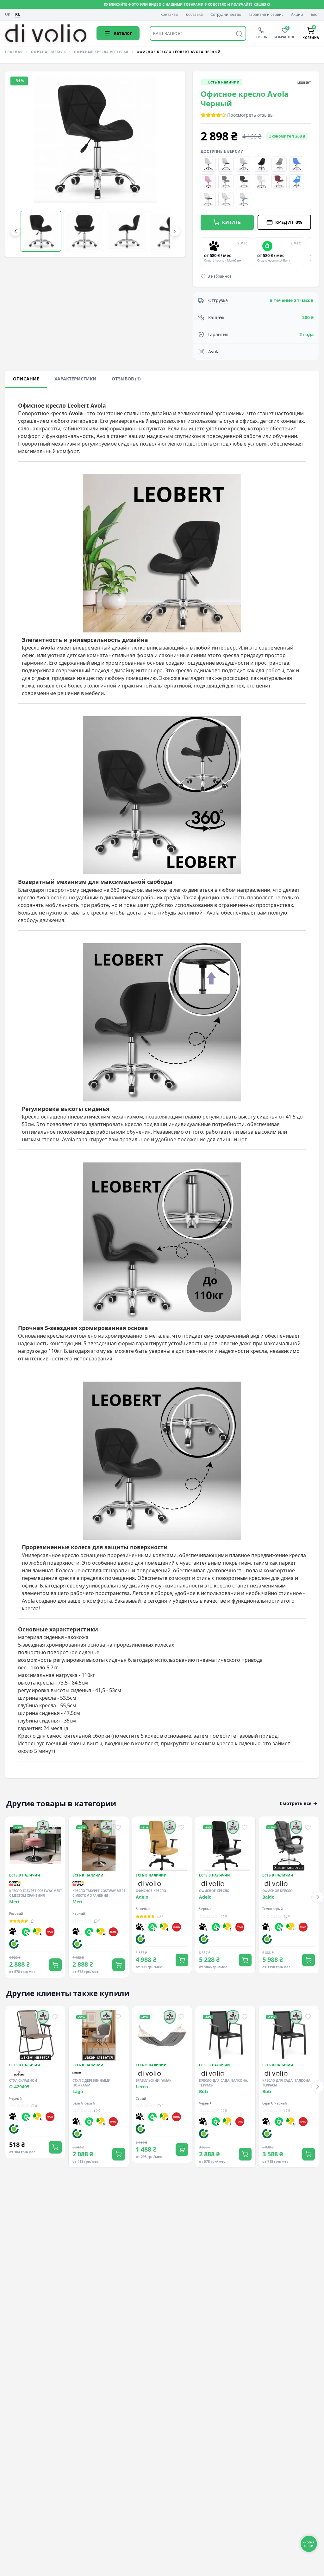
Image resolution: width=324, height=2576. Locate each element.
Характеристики (75, 379)
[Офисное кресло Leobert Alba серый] (279, 164)
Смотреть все (296, 1803)
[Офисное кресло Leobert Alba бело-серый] (244, 164)
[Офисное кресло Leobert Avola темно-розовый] (279, 182)
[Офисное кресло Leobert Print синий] (297, 182)
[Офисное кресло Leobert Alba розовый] (208, 182)
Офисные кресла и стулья (101, 52)
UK (8, 15)
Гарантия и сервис (266, 15)
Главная (14, 52)
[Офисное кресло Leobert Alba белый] (208, 164)
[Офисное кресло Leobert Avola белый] (261, 182)
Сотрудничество (226, 15)
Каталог (123, 33)
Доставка (194, 15)
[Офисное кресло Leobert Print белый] (226, 200)
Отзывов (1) (126, 379)
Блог (315, 15)
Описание (26, 379)
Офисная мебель (48, 52)
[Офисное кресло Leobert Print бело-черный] (208, 200)
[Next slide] (310, 252)
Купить (231, 222)
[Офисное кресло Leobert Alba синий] (297, 164)
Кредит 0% (289, 222)
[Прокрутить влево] (16, 231)
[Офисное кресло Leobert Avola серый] (244, 182)
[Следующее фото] (170, 164)
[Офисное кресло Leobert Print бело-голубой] (244, 200)
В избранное (220, 276)
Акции (297, 15)
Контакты (169, 15)
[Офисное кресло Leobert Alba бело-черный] (226, 164)
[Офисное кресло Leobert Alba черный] (261, 164)
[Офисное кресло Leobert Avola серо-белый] (226, 182)
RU (18, 15)
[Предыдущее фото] (21, 164)
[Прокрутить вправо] (175, 231)
